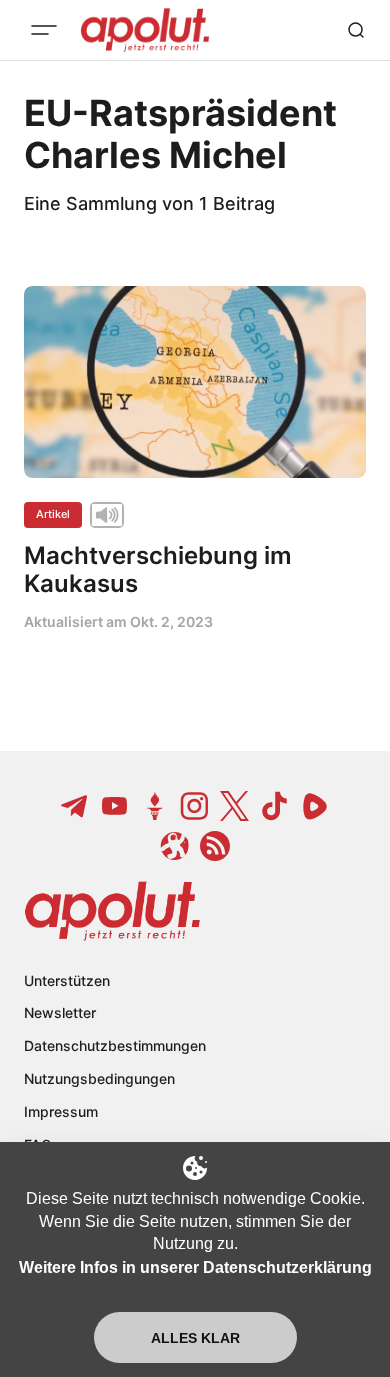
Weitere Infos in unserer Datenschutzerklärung (195, 1267)
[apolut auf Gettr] (155, 806)
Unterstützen (67, 980)
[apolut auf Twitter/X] (235, 806)
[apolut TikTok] (275, 806)
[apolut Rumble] (315, 806)
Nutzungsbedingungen (99, 1078)
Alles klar (195, 1338)
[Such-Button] (356, 30)
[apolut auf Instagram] (195, 806)
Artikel (53, 514)
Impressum (61, 1111)
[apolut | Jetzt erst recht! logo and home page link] (112, 911)
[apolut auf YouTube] (115, 806)
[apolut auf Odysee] (175, 846)
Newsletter (60, 1012)
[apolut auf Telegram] (75, 806)
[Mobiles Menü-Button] (44, 30)
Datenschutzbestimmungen (115, 1045)
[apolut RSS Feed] (215, 846)
